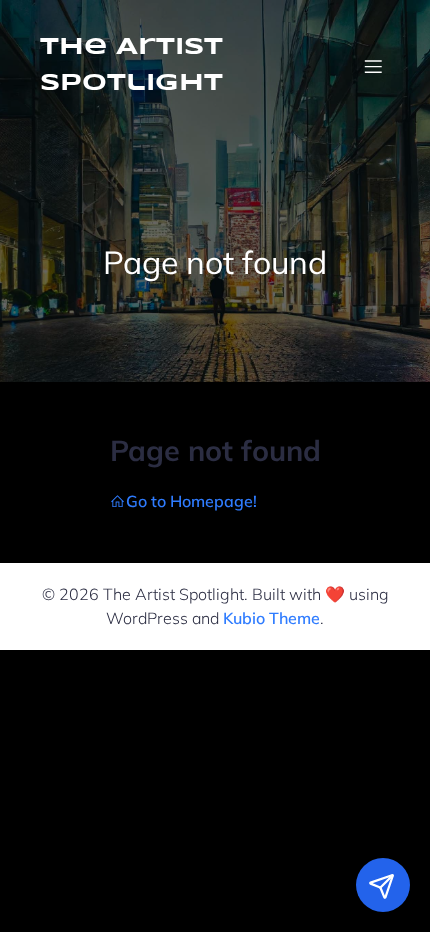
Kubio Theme (271, 618)
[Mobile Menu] (373, 66)
